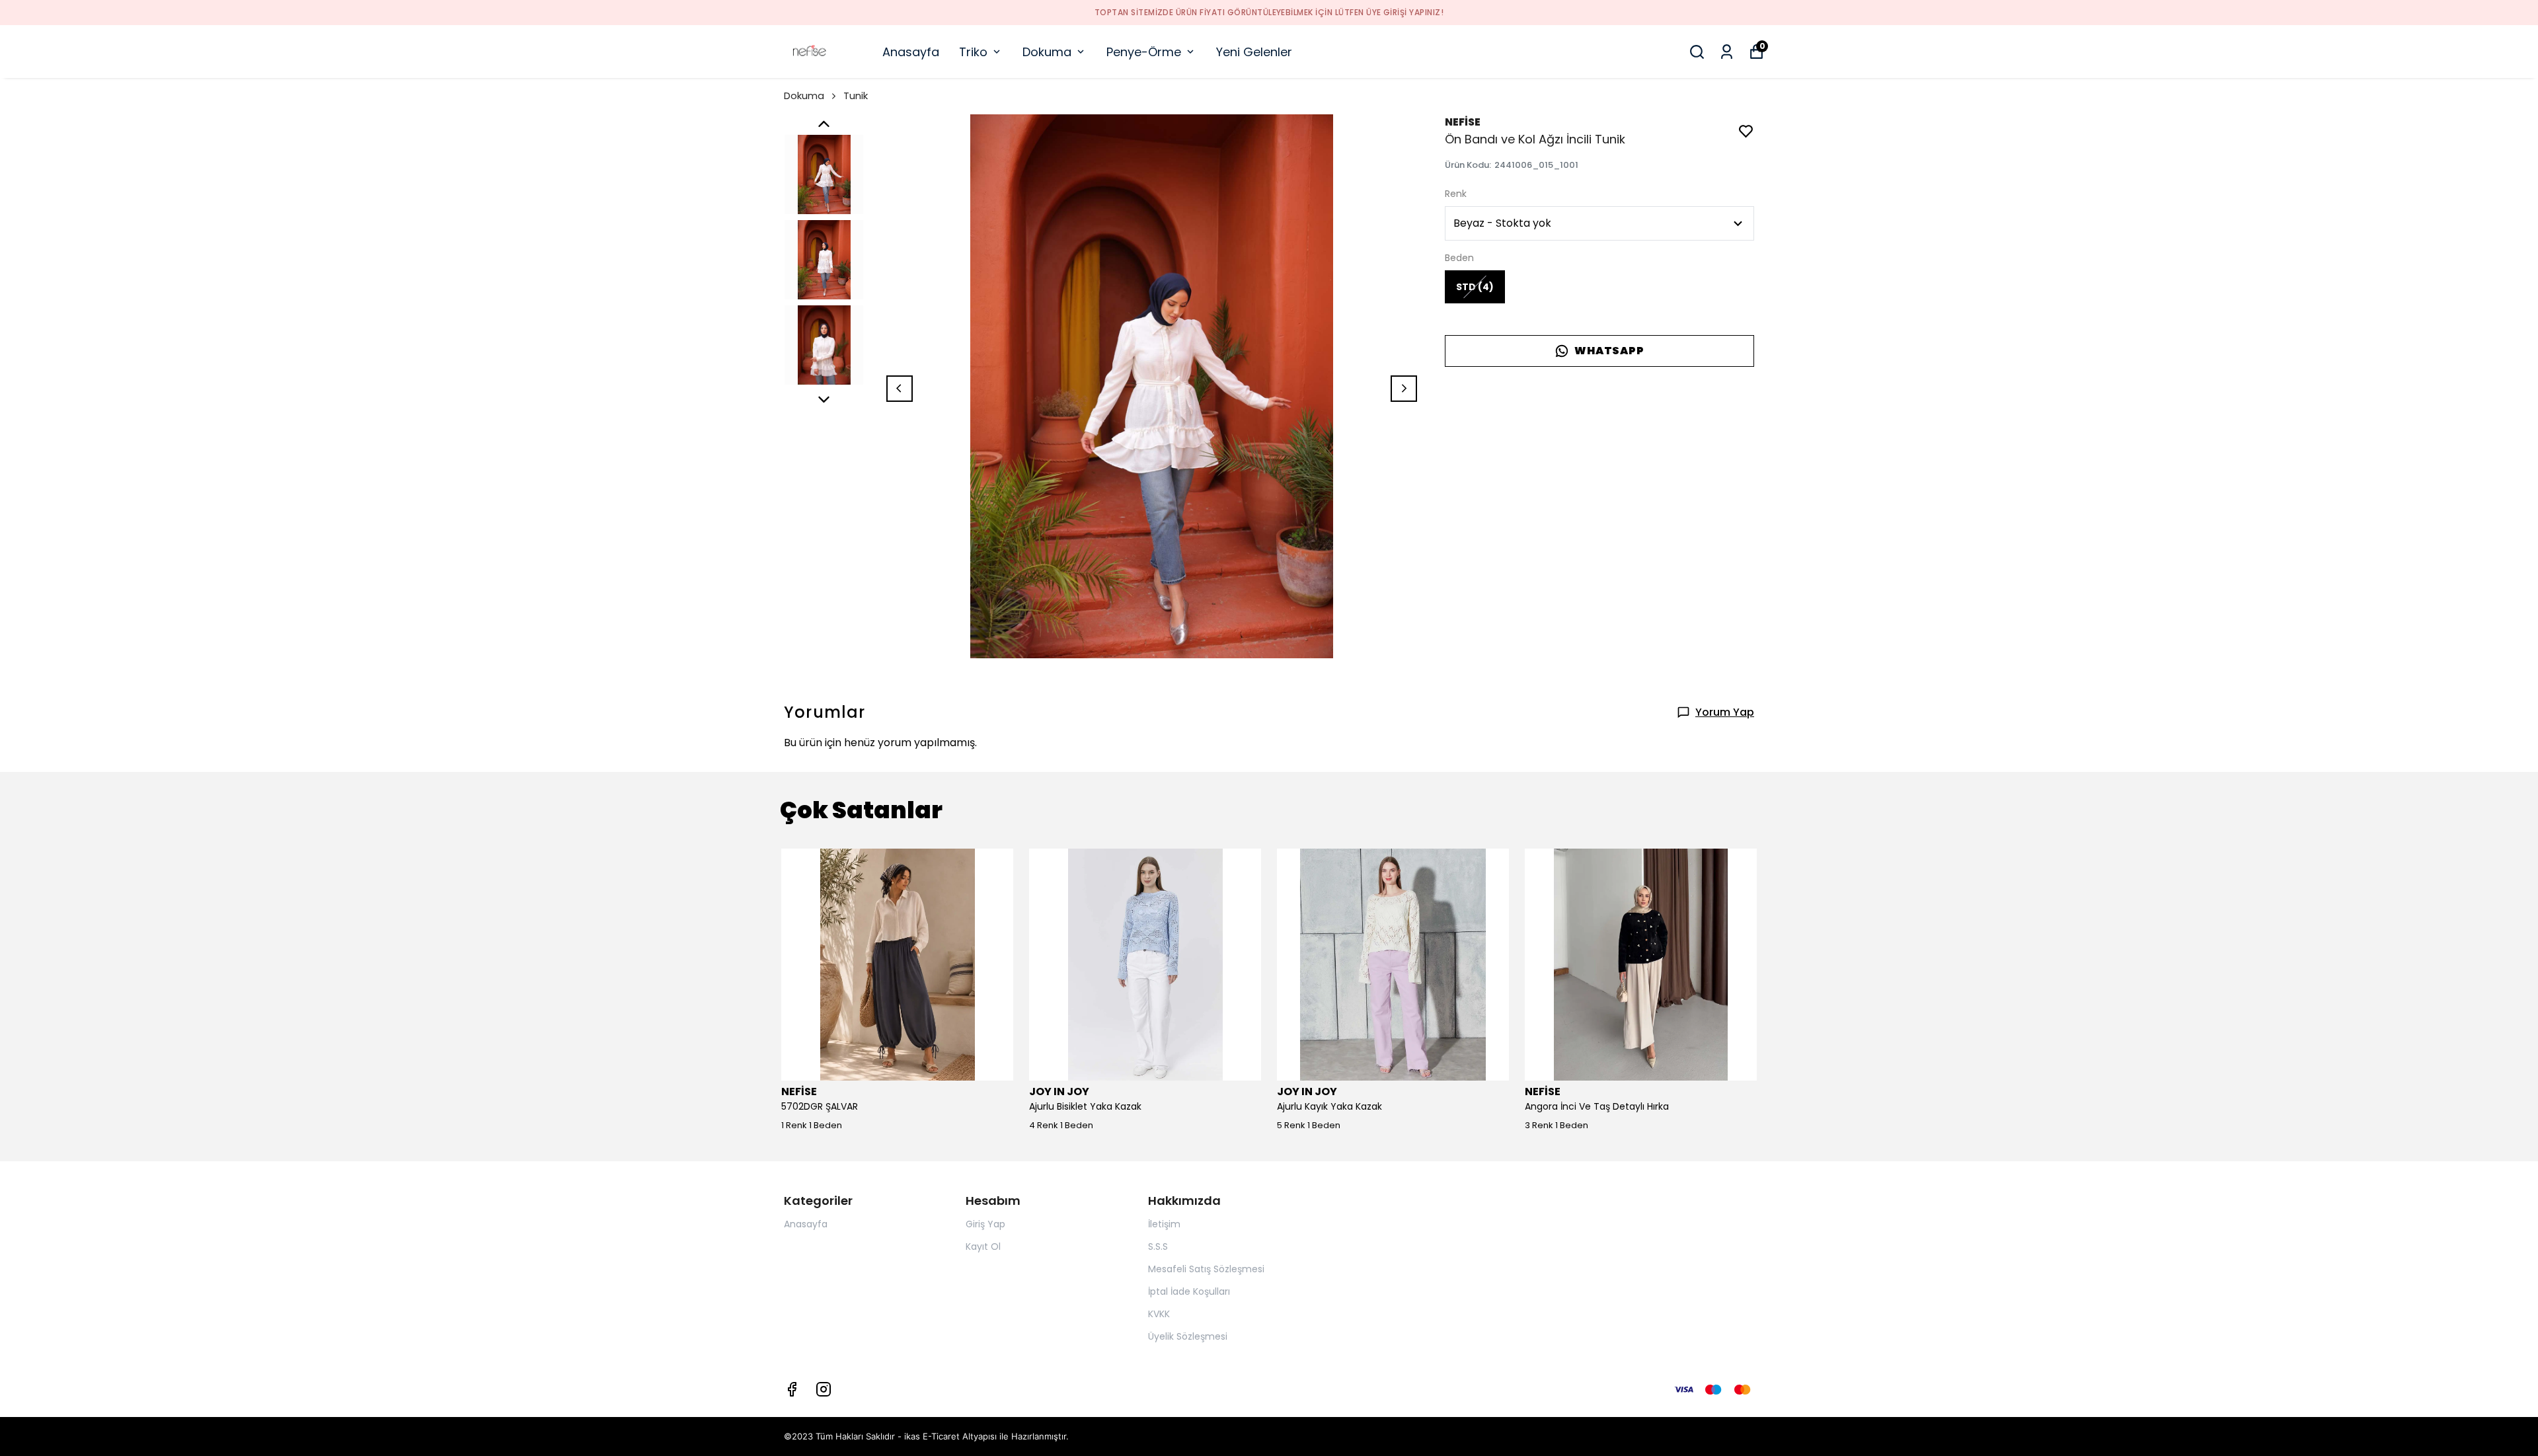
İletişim (1164, 1224)
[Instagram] (824, 1389)
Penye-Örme (1144, 52)
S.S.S (1158, 1246)
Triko (973, 52)
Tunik (856, 96)
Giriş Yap (985, 1224)
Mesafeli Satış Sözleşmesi (1206, 1269)
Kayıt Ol (983, 1246)
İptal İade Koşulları (1189, 1291)
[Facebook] (792, 1389)
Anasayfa (911, 52)
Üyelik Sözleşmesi (1188, 1336)
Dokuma (1047, 52)
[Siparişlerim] (1727, 52)
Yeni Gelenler (1254, 52)
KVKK (1159, 1314)
